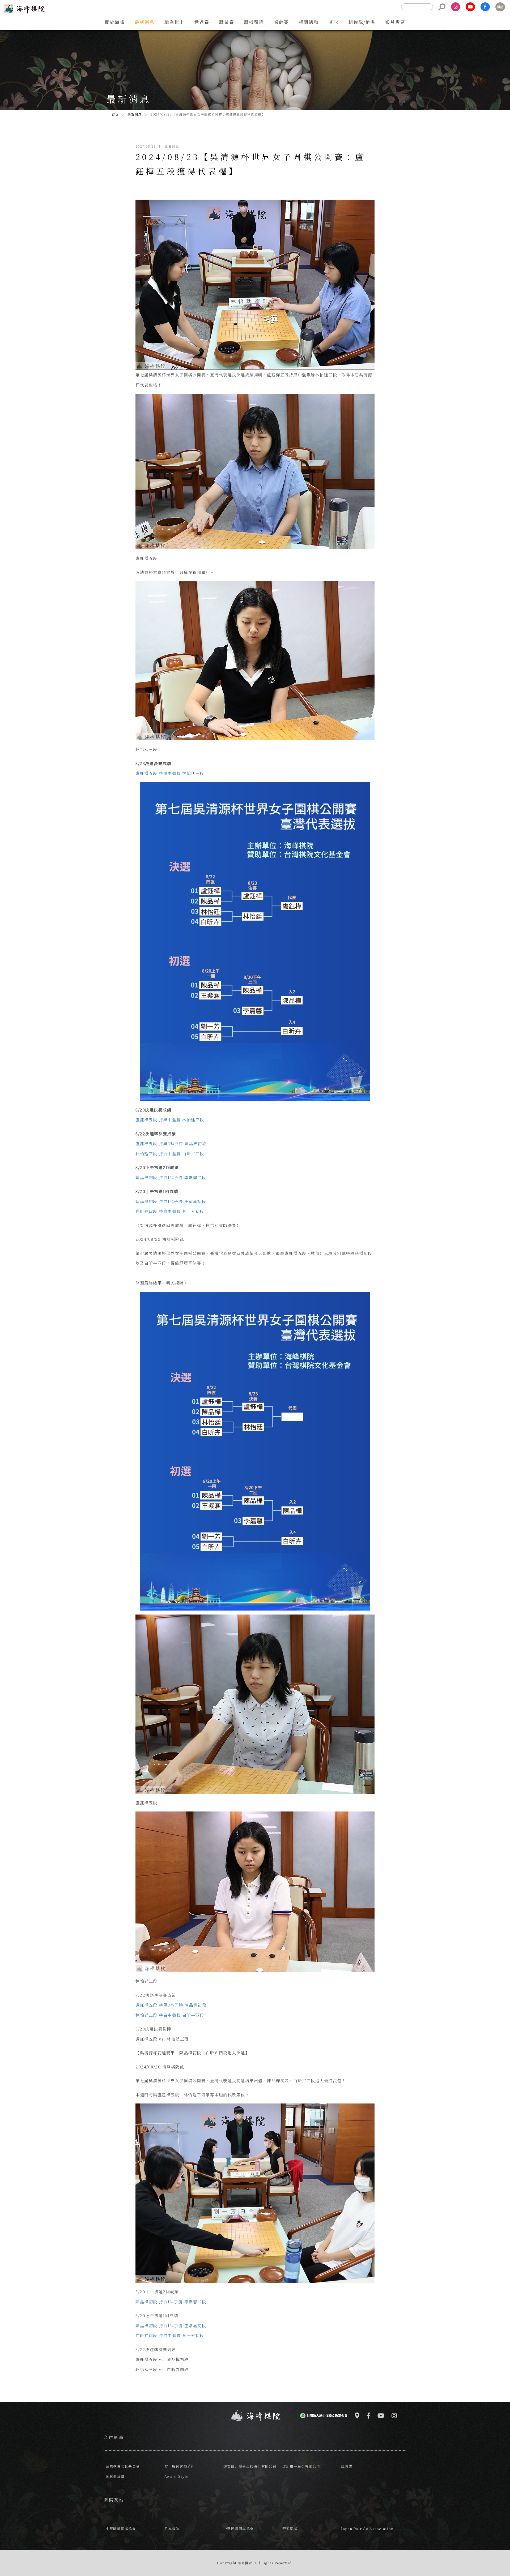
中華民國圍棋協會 (239, 2529)
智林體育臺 (115, 2476)
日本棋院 (172, 2529)
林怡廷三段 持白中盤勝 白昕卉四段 (170, 1154)
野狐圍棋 (290, 2529)
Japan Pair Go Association (367, 2529)
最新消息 (135, 114)
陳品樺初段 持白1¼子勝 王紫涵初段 (171, 1201)
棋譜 (500, 7)
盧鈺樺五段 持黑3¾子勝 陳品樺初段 (171, 1143)
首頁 (115, 114)
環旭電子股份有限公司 (301, 2466)
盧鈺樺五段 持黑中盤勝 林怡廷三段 (170, 773)
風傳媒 (347, 2466)
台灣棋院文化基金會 (123, 2466)
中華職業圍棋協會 (121, 2529)
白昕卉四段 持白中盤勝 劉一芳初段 (170, 1211)
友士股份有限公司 (180, 2466)
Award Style (177, 2476)
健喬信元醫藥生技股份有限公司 (250, 2466)
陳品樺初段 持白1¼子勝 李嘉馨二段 (171, 1177)
